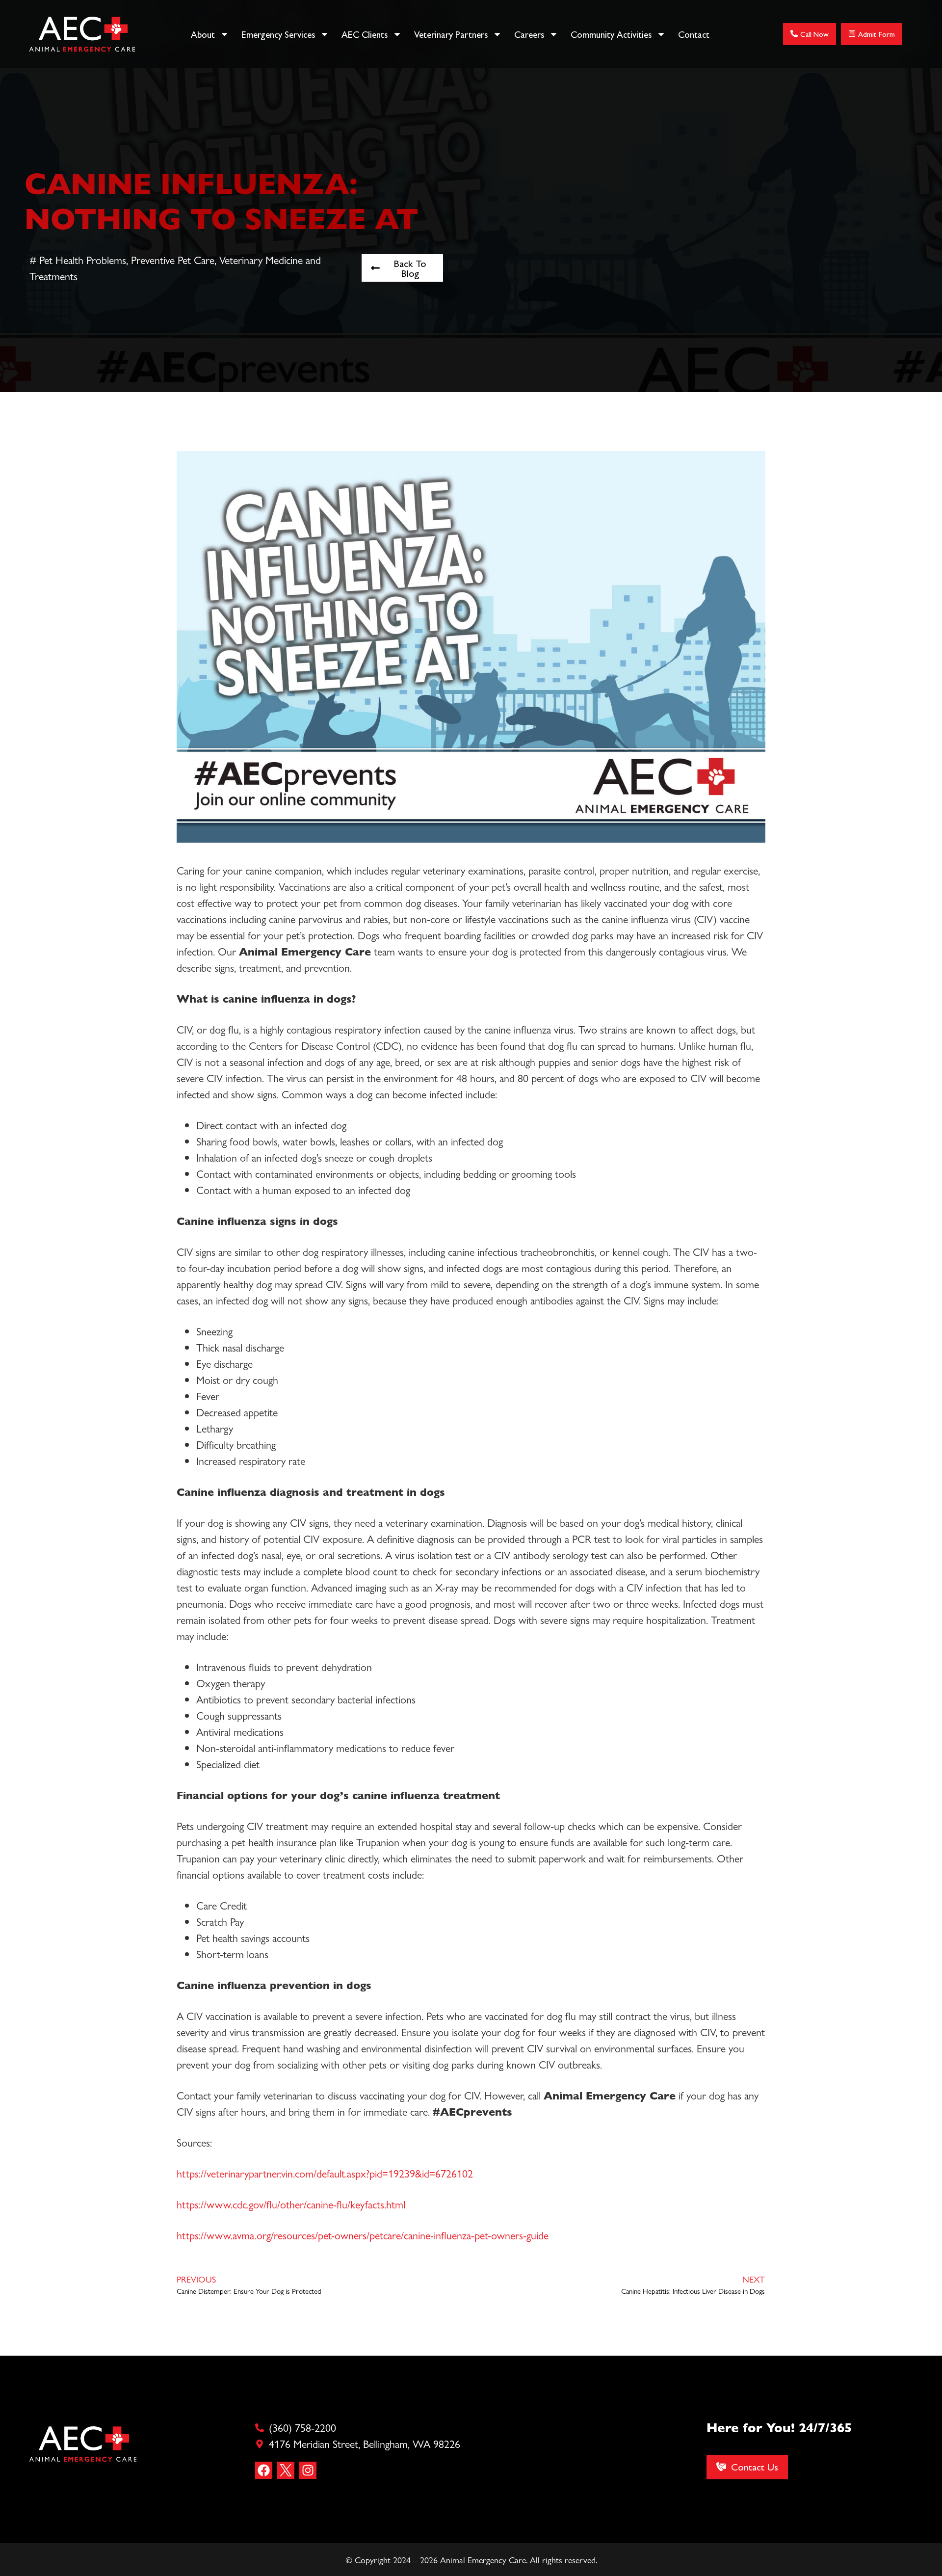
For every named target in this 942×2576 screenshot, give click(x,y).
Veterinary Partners (451, 34)
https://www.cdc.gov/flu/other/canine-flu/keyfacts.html (291, 2204)
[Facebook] (264, 2470)
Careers (529, 34)
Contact (694, 34)
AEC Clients (365, 34)
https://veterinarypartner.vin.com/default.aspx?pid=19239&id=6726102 (325, 2173)
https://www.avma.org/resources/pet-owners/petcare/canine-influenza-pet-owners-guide (363, 2235)
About (203, 34)
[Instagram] (308, 2470)
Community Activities (611, 34)
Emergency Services (278, 34)
